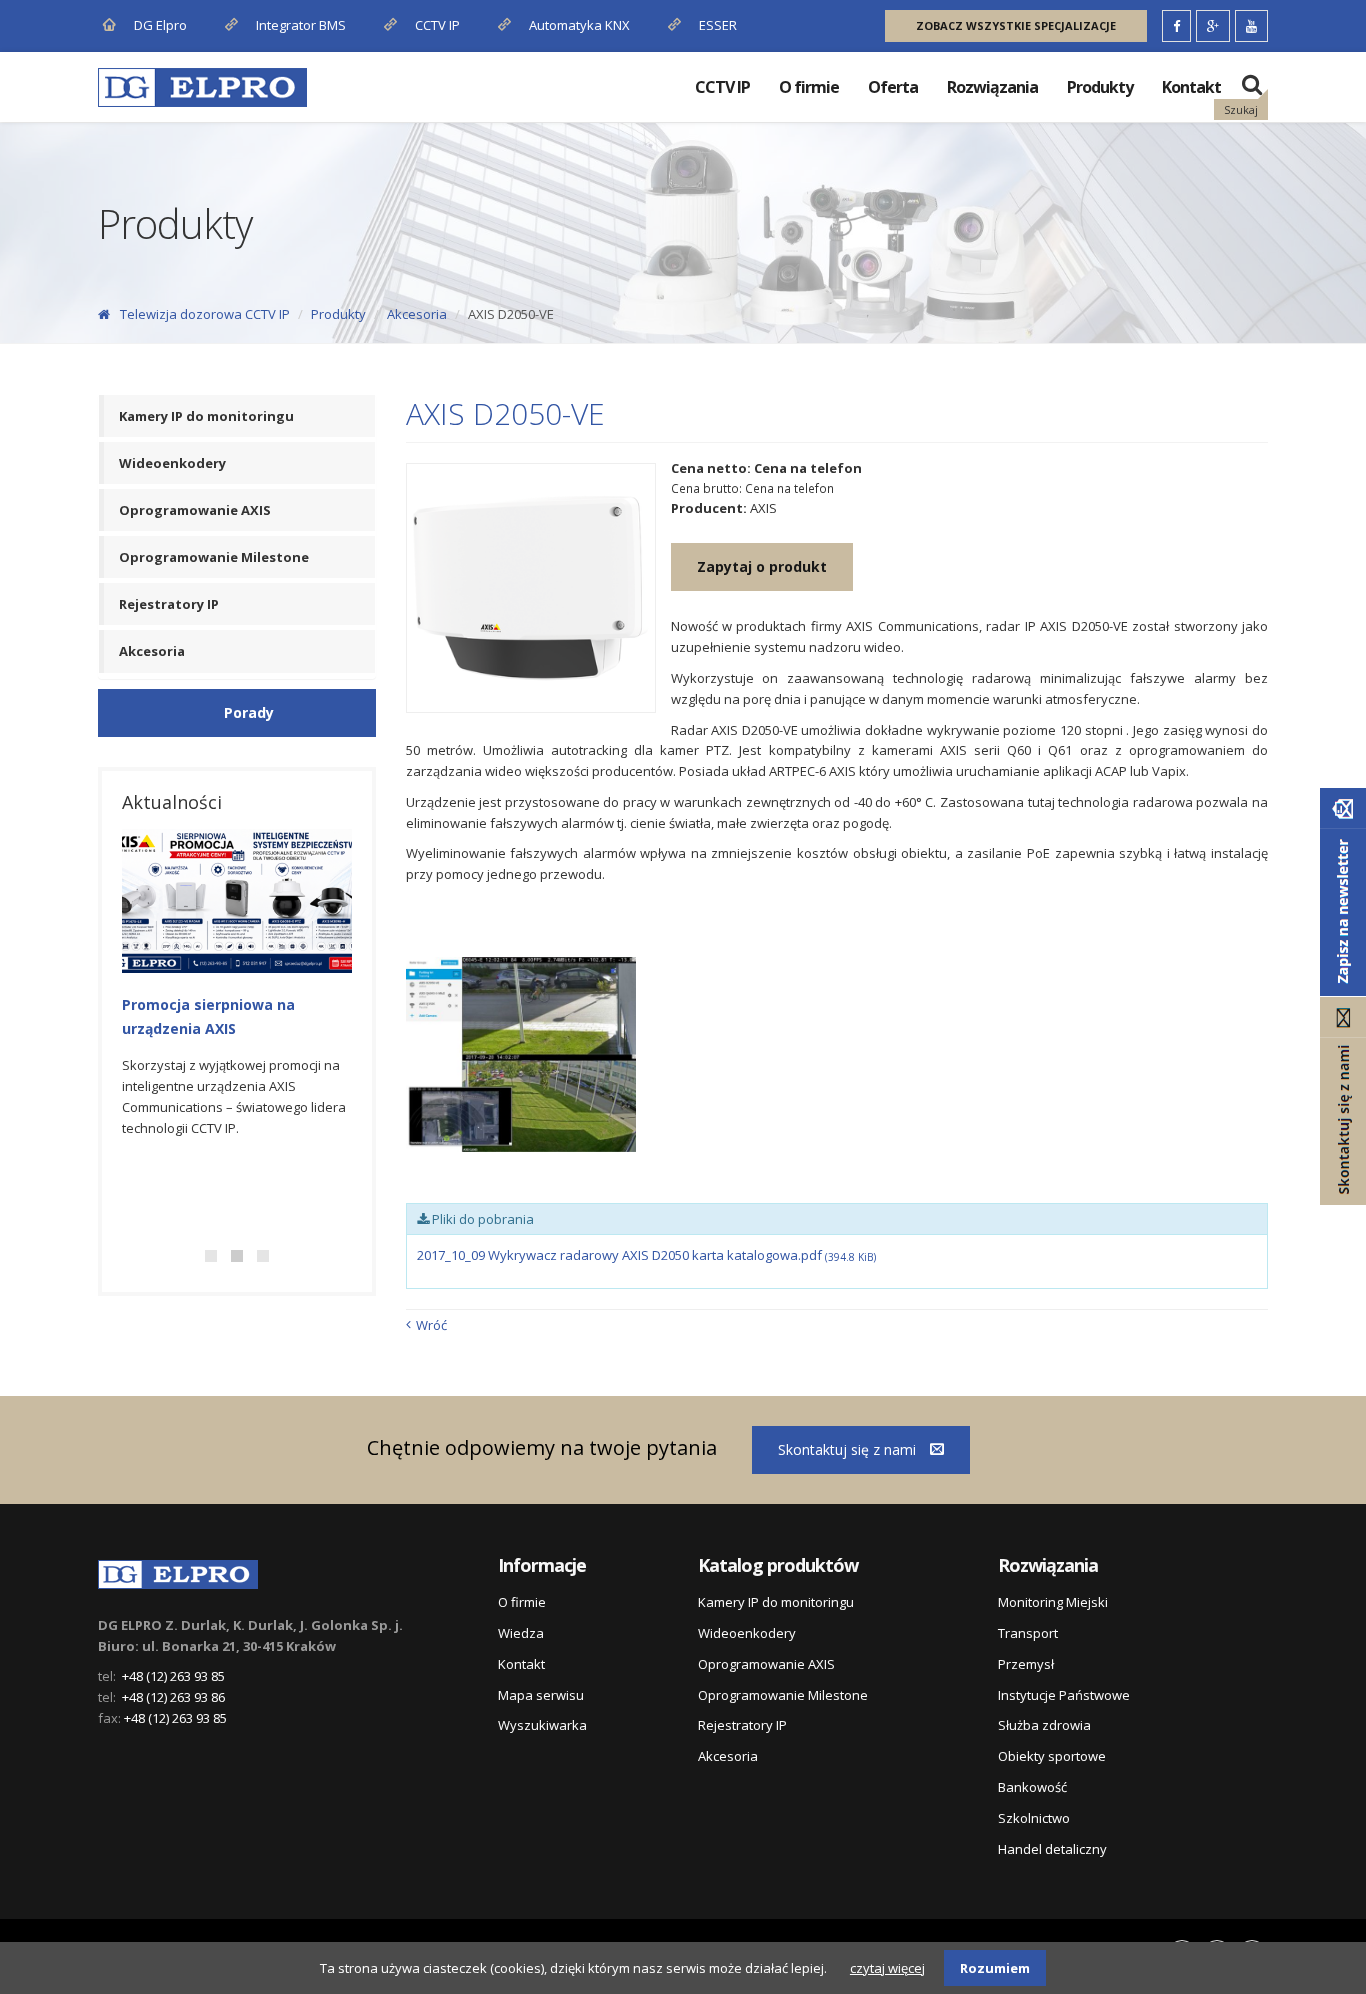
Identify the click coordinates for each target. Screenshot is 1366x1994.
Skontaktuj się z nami (849, 1449)
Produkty (338, 314)
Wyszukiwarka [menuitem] (542, 1725)
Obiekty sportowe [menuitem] (1052, 1756)
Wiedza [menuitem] (521, 1633)
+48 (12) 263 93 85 (173, 1676)
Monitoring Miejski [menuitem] (1053, 1602)
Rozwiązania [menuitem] (992, 87)
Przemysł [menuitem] (1026, 1664)
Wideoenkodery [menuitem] (172, 463)
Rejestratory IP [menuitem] (169, 604)
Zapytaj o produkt (762, 566)
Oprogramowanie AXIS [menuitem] (195, 510)
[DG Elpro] (178, 1570)
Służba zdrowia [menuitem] (1044, 1725)
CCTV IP (436, 25)
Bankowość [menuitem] (1032, 1787)
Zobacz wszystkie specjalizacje (1016, 25)
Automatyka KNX (579, 25)
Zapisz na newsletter (1343, 892)
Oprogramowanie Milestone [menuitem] (214, 557)
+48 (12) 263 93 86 (173, 1697)
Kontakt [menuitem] (1191, 87)
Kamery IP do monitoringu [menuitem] (206, 416)
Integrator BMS (299, 25)
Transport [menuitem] (1028, 1633)
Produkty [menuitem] (1100, 87)
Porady (249, 712)
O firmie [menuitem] (809, 87)
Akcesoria (417, 314)
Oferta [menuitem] (893, 87)
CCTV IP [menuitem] (722, 87)
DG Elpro (159, 25)
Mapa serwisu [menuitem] (541, 1695)
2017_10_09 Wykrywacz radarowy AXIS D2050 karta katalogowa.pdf (646, 1255)
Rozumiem (995, 1968)
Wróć (431, 1325)
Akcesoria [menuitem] (152, 651)
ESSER (716, 25)
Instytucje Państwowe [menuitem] (1064, 1695)
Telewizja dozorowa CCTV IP (205, 314)
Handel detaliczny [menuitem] (1052, 1849)
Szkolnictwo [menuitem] (1034, 1818)
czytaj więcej (887, 1968)
